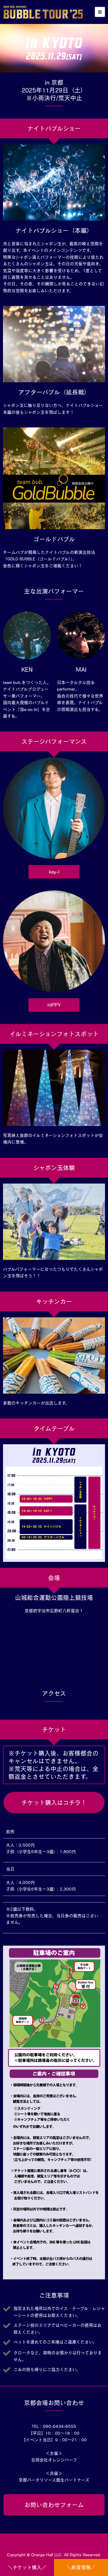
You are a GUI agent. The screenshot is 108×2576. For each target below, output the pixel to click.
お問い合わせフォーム (54, 2505)
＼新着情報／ (81, 2567)
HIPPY (54, 1005)
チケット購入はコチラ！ (54, 1803)
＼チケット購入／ (27, 2567)
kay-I (54, 872)
